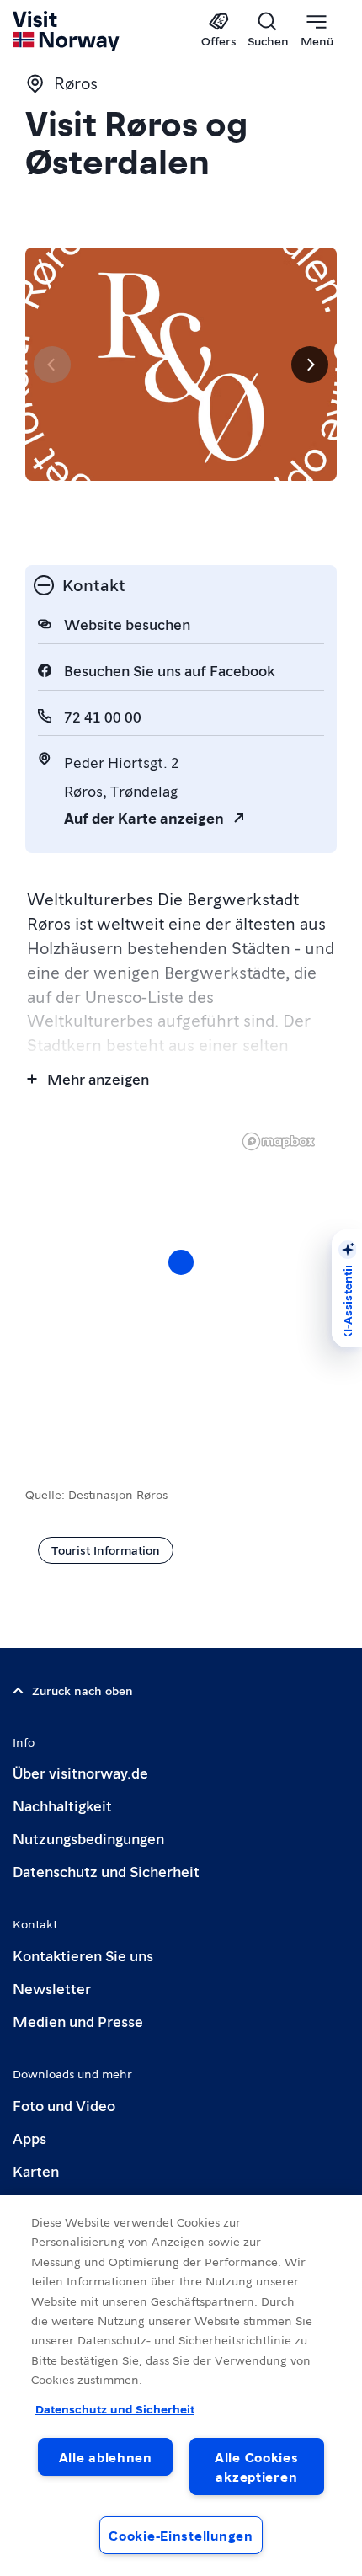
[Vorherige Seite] (52, 365)
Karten (36, 2171)
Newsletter (52, 1988)
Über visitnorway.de (80, 1772)
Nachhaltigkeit (62, 1805)
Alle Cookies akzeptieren (257, 2467)
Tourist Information (106, 1549)
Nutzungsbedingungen (88, 1838)
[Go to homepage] (67, 31)
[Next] (310, 365)
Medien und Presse (78, 2021)
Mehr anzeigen (98, 1078)
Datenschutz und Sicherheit (106, 1871)
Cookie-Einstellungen (181, 2535)
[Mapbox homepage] (279, 1141)
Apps (29, 2138)
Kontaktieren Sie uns (83, 1955)
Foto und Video (64, 2105)
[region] (181, 1279)
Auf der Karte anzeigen (144, 817)
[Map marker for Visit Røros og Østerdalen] (181, 1262)
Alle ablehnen (106, 2457)
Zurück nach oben (83, 1690)
